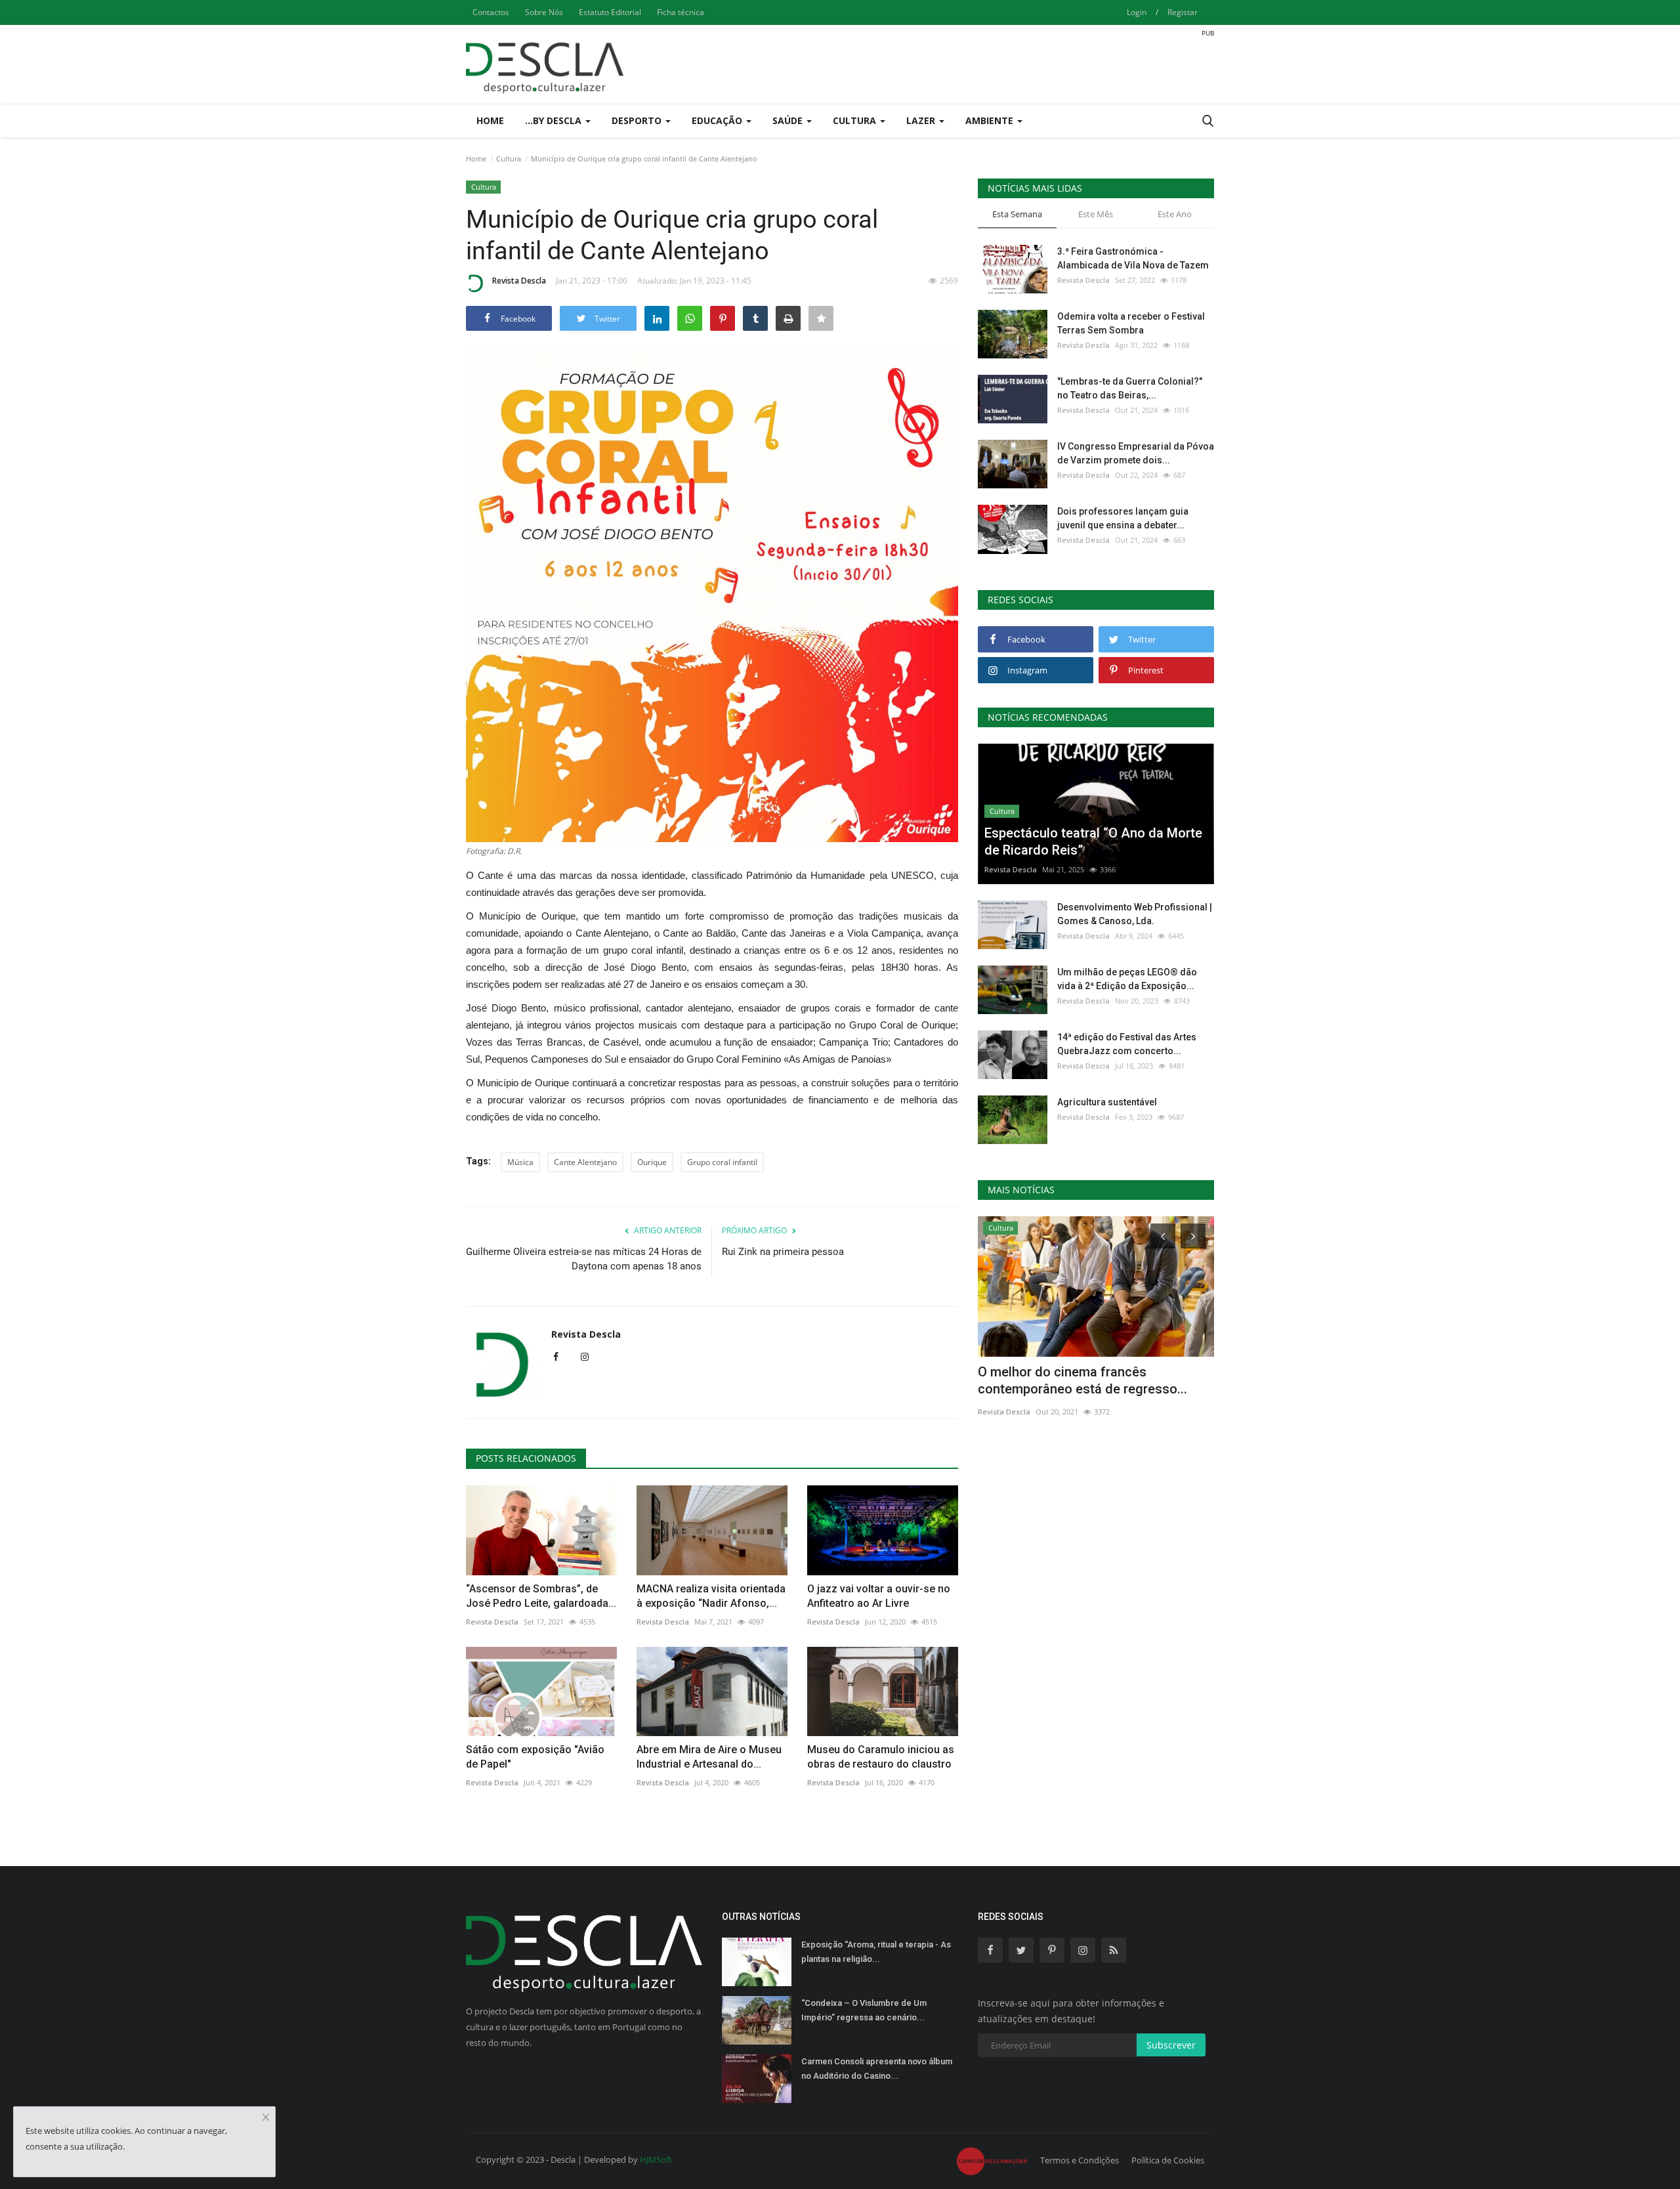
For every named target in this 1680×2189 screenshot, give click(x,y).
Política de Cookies (1168, 2160)
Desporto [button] (638, 120)
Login (1137, 12)
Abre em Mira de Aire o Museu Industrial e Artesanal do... (709, 1757)
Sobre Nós (544, 12)
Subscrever (1171, 2045)
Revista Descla (519, 281)
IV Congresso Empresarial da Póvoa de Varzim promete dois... (1136, 453)
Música (520, 1162)
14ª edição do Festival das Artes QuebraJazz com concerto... (1127, 1044)
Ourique (652, 1162)
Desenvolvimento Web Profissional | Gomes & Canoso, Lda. (1135, 914)
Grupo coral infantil (722, 1162)
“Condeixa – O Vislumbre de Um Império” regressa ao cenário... (864, 2010)
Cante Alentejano (585, 1162)
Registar (1183, 12)
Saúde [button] (789, 120)
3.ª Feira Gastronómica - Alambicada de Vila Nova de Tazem (1133, 258)
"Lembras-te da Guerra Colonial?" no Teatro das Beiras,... (1130, 388)
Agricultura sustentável (1107, 1102)
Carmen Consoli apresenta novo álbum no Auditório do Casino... (877, 2069)
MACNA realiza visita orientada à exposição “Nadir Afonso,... (711, 1596)
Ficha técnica (681, 12)
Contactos (491, 12)
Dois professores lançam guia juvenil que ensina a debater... (1123, 518)
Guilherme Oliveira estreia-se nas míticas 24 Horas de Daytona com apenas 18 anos (584, 1259)
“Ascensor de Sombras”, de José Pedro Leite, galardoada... (541, 1596)
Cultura (509, 159)
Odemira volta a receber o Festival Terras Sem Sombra (1131, 323)
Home (490, 120)
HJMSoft (656, 2159)
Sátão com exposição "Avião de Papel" (535, 1757)
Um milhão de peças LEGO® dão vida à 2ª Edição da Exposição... (1127, 979)
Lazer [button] (922, 120)
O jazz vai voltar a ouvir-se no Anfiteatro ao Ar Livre (879, 1596)
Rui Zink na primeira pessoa (783, 1252)
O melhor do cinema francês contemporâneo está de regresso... (1082, 1380)
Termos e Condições (1080, 2160)
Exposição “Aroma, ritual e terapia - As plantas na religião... (876, 1952)
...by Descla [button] (555, 120)
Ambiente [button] (991, 120)
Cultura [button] (856, 120)
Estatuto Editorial (610, 12)
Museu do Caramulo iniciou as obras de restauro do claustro (881, 1757)
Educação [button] (718, 120)
